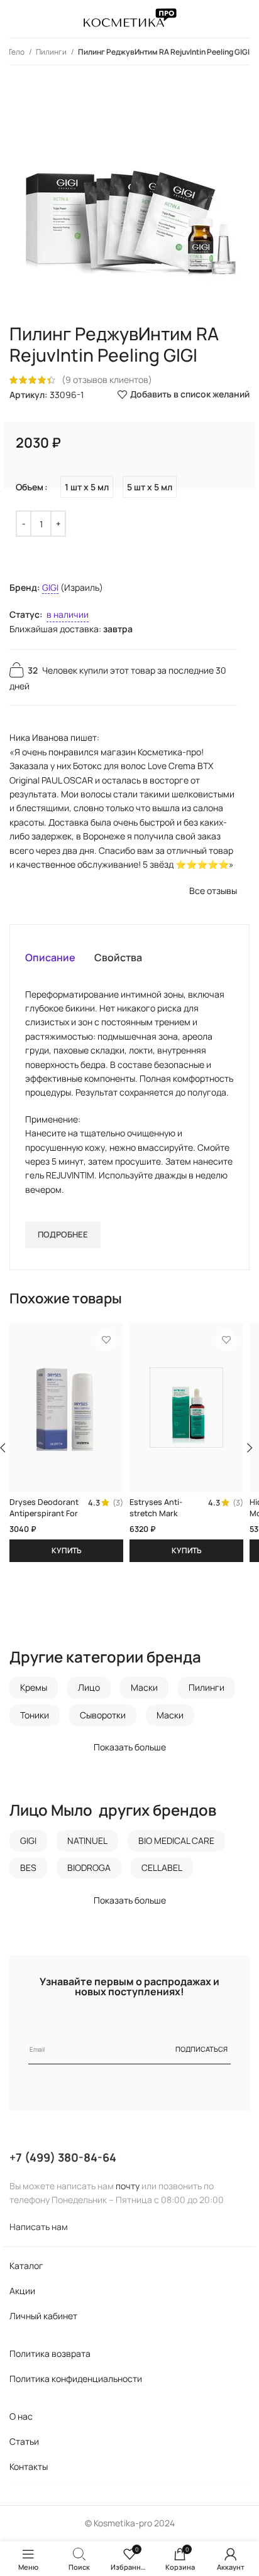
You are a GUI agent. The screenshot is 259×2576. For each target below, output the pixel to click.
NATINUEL (87, 1840)
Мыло (72, 1810)
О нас (21, 2416)
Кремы (34, 1687)
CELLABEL (162, 1867)
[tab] (50, 957)
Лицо (89, 1687)
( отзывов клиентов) (107, 380)
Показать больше (130, 1747)
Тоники (35, 1715)
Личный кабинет (43, 2316)
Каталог (26, 2266)
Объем (30, 487)
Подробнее (63, 1234)
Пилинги (52, 52)
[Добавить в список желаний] (106, 1340)
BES (28, 1867)
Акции (22, 2291)
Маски (144, 1687)
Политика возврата (50, 2353)
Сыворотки (103, 1715)
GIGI (50, 587)
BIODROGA (89, 1867)
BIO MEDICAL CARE (176, 1840)
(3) (118, 1503)
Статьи (24, 2441)
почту (128, 2186)
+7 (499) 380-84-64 (63, 2157)
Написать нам (39, 2227)
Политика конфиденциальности (76, 2379)
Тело (17, 52)
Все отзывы (213, 891)
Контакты (29, 2466)
